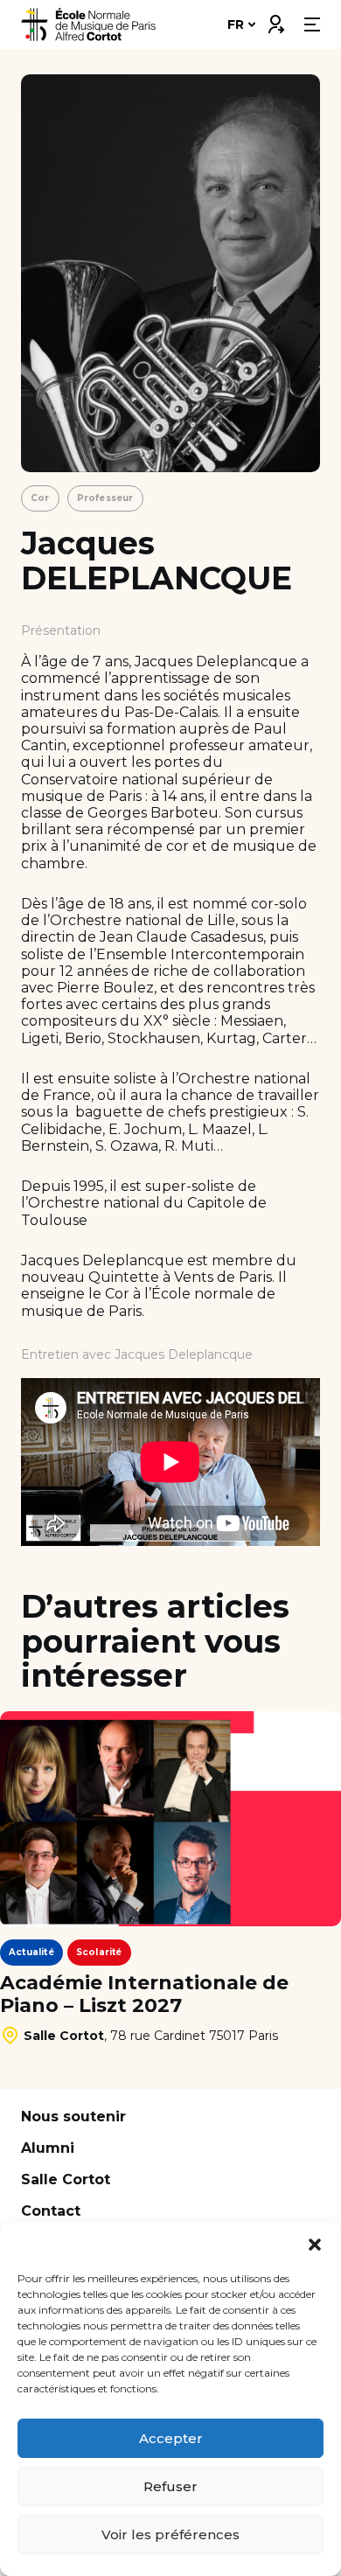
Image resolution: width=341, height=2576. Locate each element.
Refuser (170, 2486)
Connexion (275, 20)
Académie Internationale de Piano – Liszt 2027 (144, 1995)
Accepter (171, 2438)
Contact (51, 2211)
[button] (315, 2245)
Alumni (48, 2148)
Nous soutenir (73, 2116)
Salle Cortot (66, 2179)
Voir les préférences (170, 2534)
